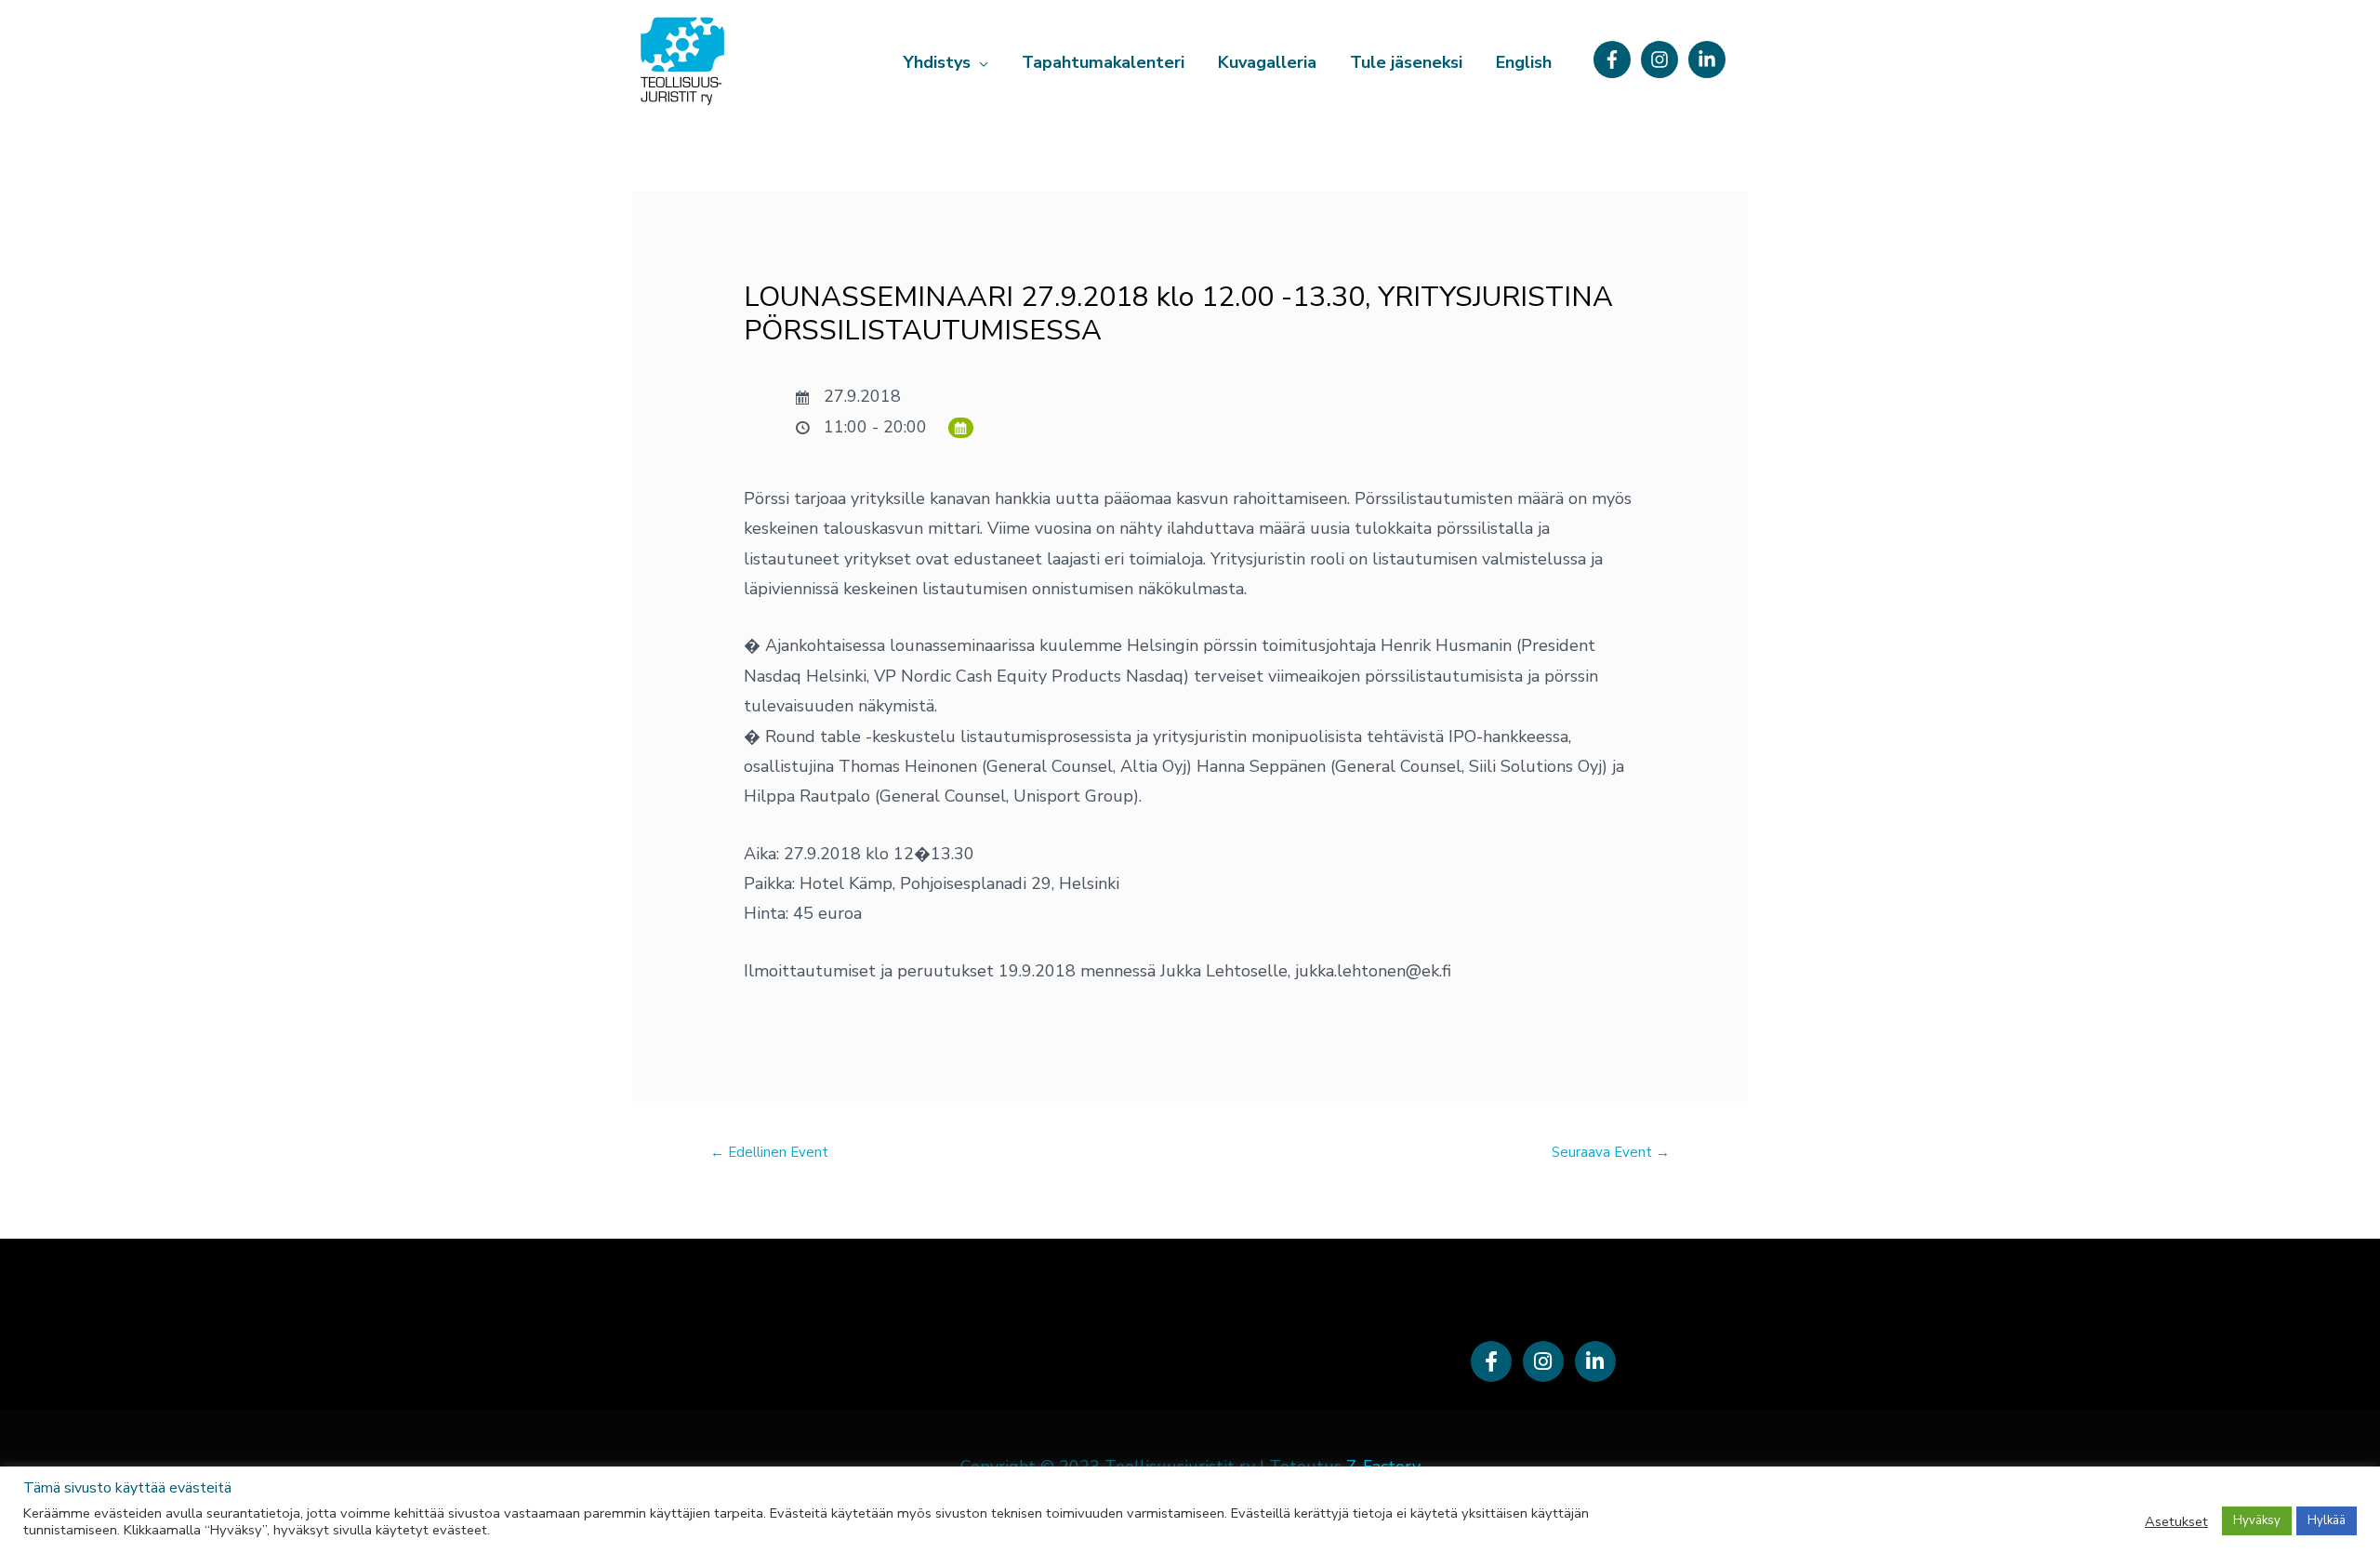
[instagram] (1662, 60)
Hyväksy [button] (2257, 1520)
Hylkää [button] (2327, 1520)
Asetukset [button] (2176, 1521)
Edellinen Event (769, 1152)
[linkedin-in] (1710, 60)
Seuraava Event (1611, 1152)
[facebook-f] (1615, 60)
